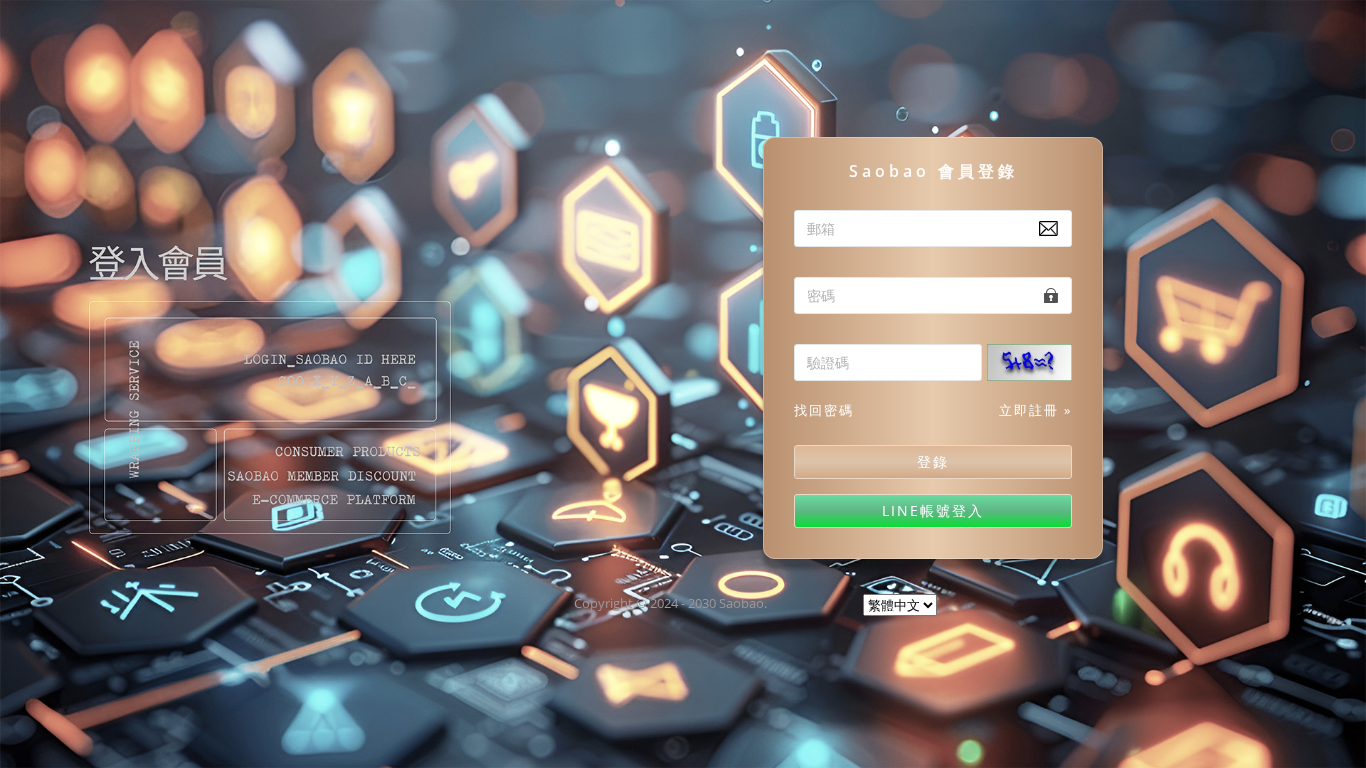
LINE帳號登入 (933, 510)
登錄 (933, 461)
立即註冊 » (1035, 410)
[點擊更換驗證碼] (1037, 365)
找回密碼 (824, 410)
